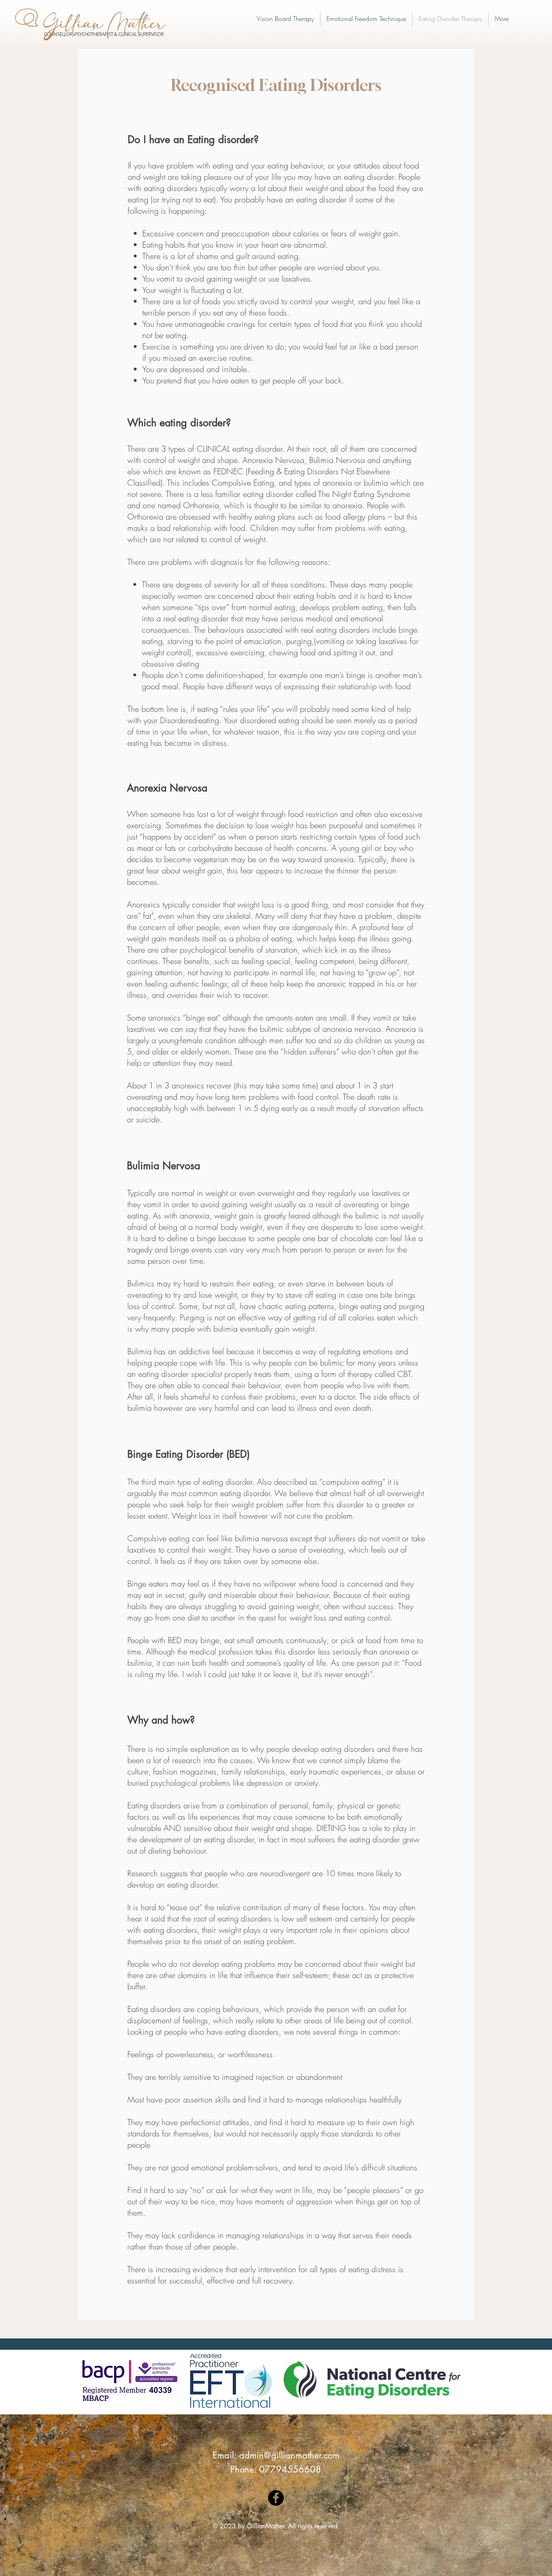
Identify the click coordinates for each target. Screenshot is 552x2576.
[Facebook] (276, 2498)
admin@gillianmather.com (289, 2455)
